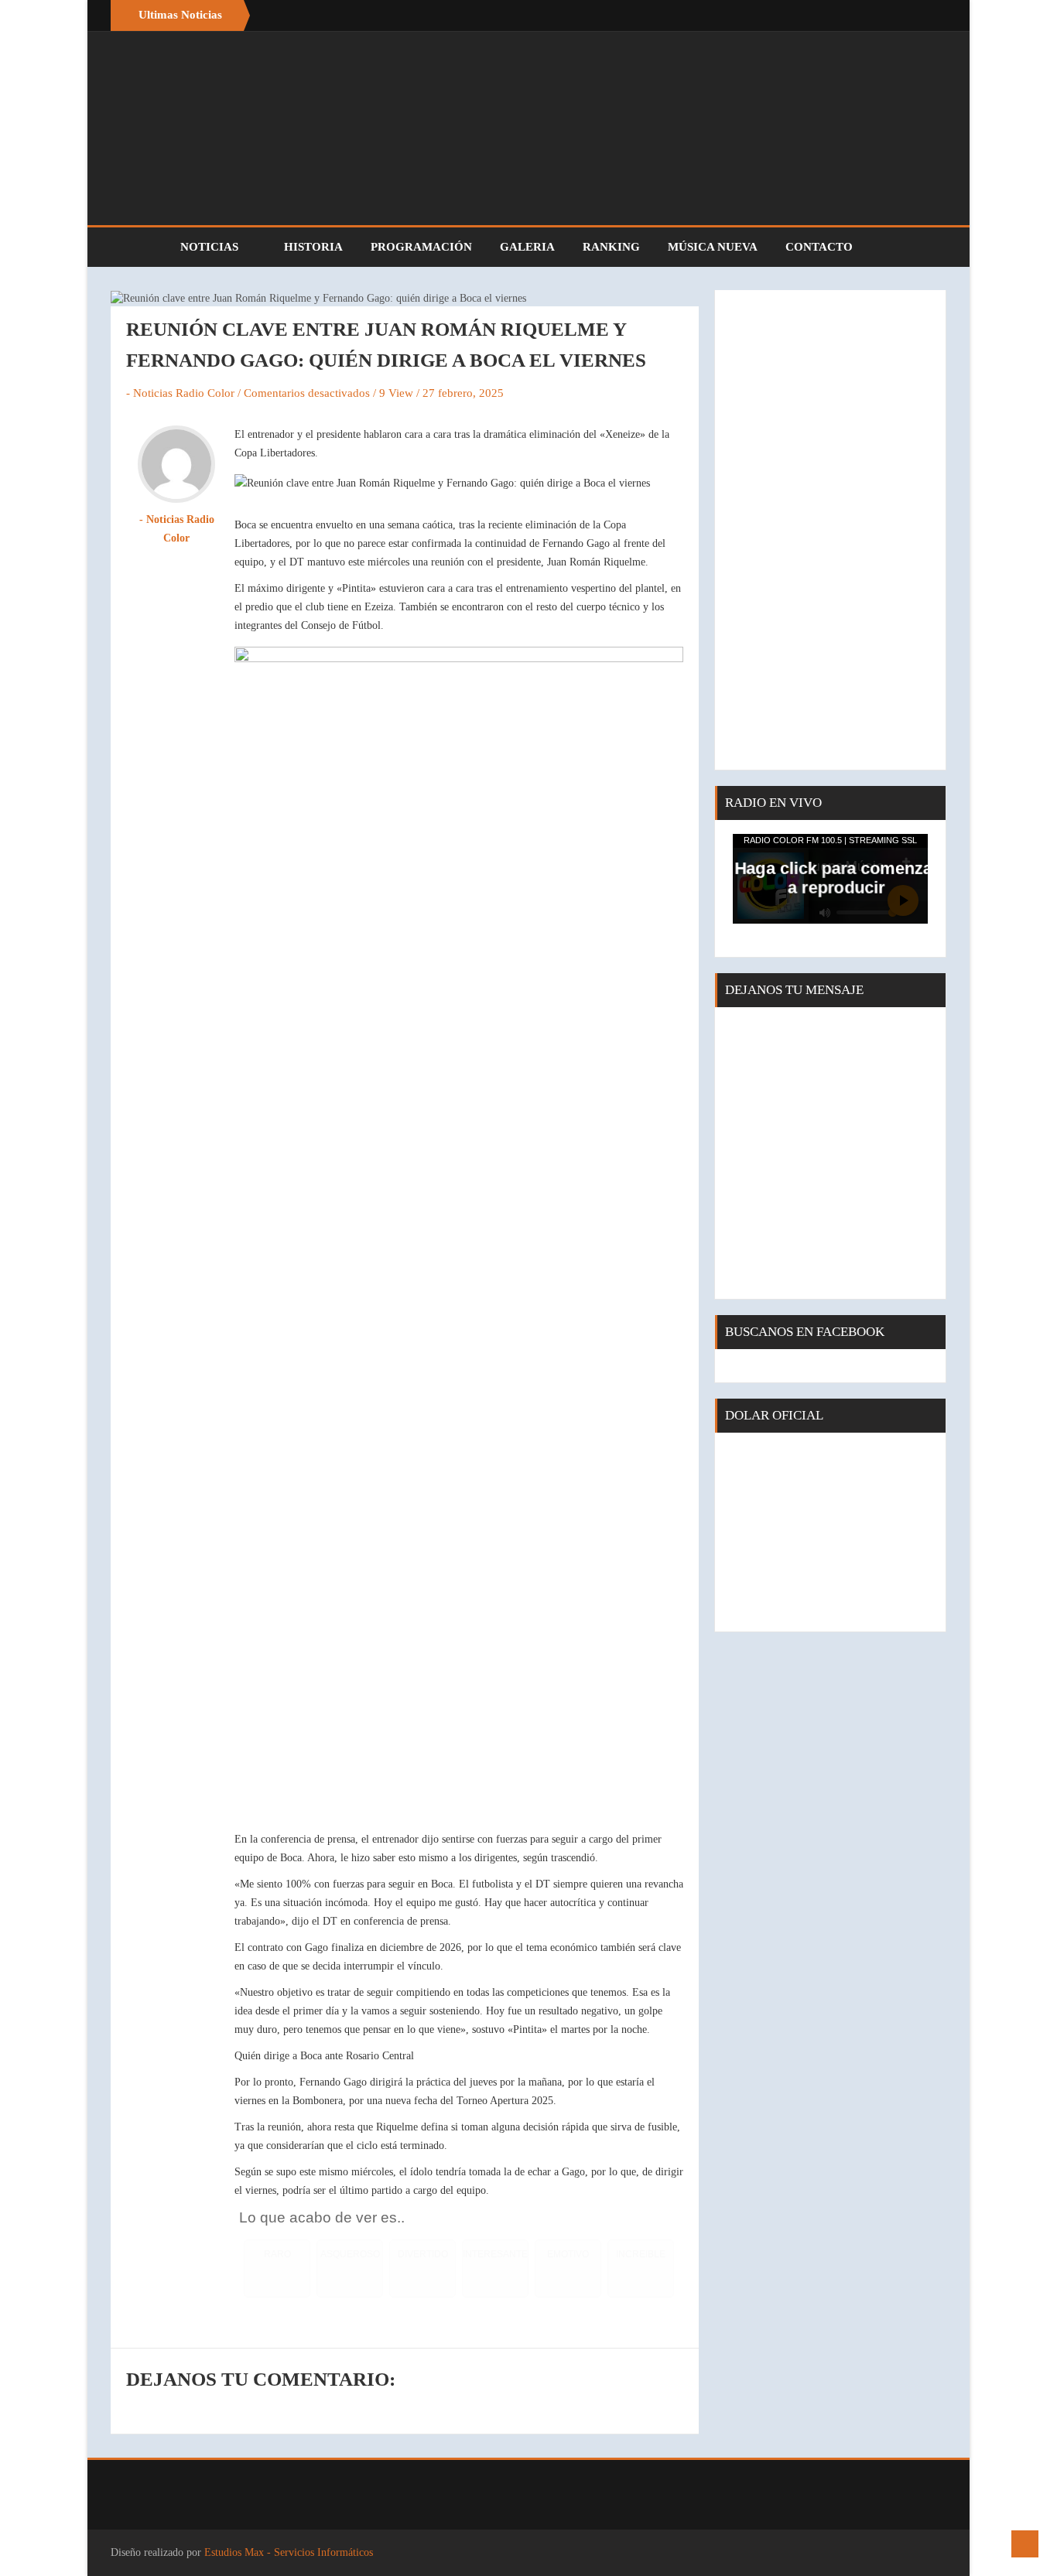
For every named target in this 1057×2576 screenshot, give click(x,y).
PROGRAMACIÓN (421, 247)
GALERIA (527, 247)
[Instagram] (931, 15)
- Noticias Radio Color (180, 393)
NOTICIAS (211, 247)
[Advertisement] (830, 530)
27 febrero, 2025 (463, 393)
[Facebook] (900, 15)
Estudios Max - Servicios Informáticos (289, 2552)
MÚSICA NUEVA (713, 247)
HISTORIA (313, 247)
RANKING (611, 247)
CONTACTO (819, 247)
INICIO (138, 247)
